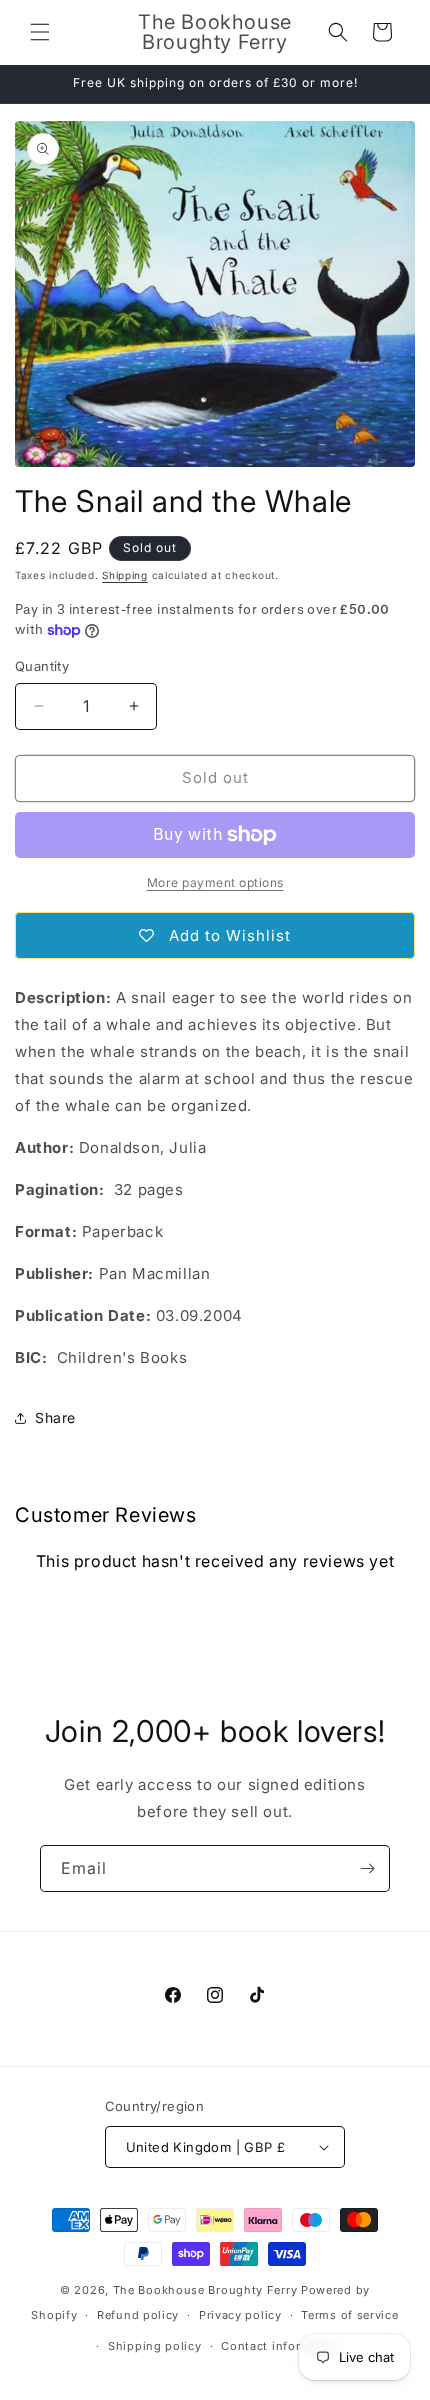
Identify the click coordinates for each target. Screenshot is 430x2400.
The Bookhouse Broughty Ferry (205, 2290)
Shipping (125, 575)
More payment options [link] (215, 882)
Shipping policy (155, 2346)
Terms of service (349, 2315)
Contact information (281, 2346)
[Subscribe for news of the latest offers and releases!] (367, 1868)
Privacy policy (240, 2315)
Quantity (42, 666)
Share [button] (55, 1417)
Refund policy (138, 2315)
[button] (40, 32)
